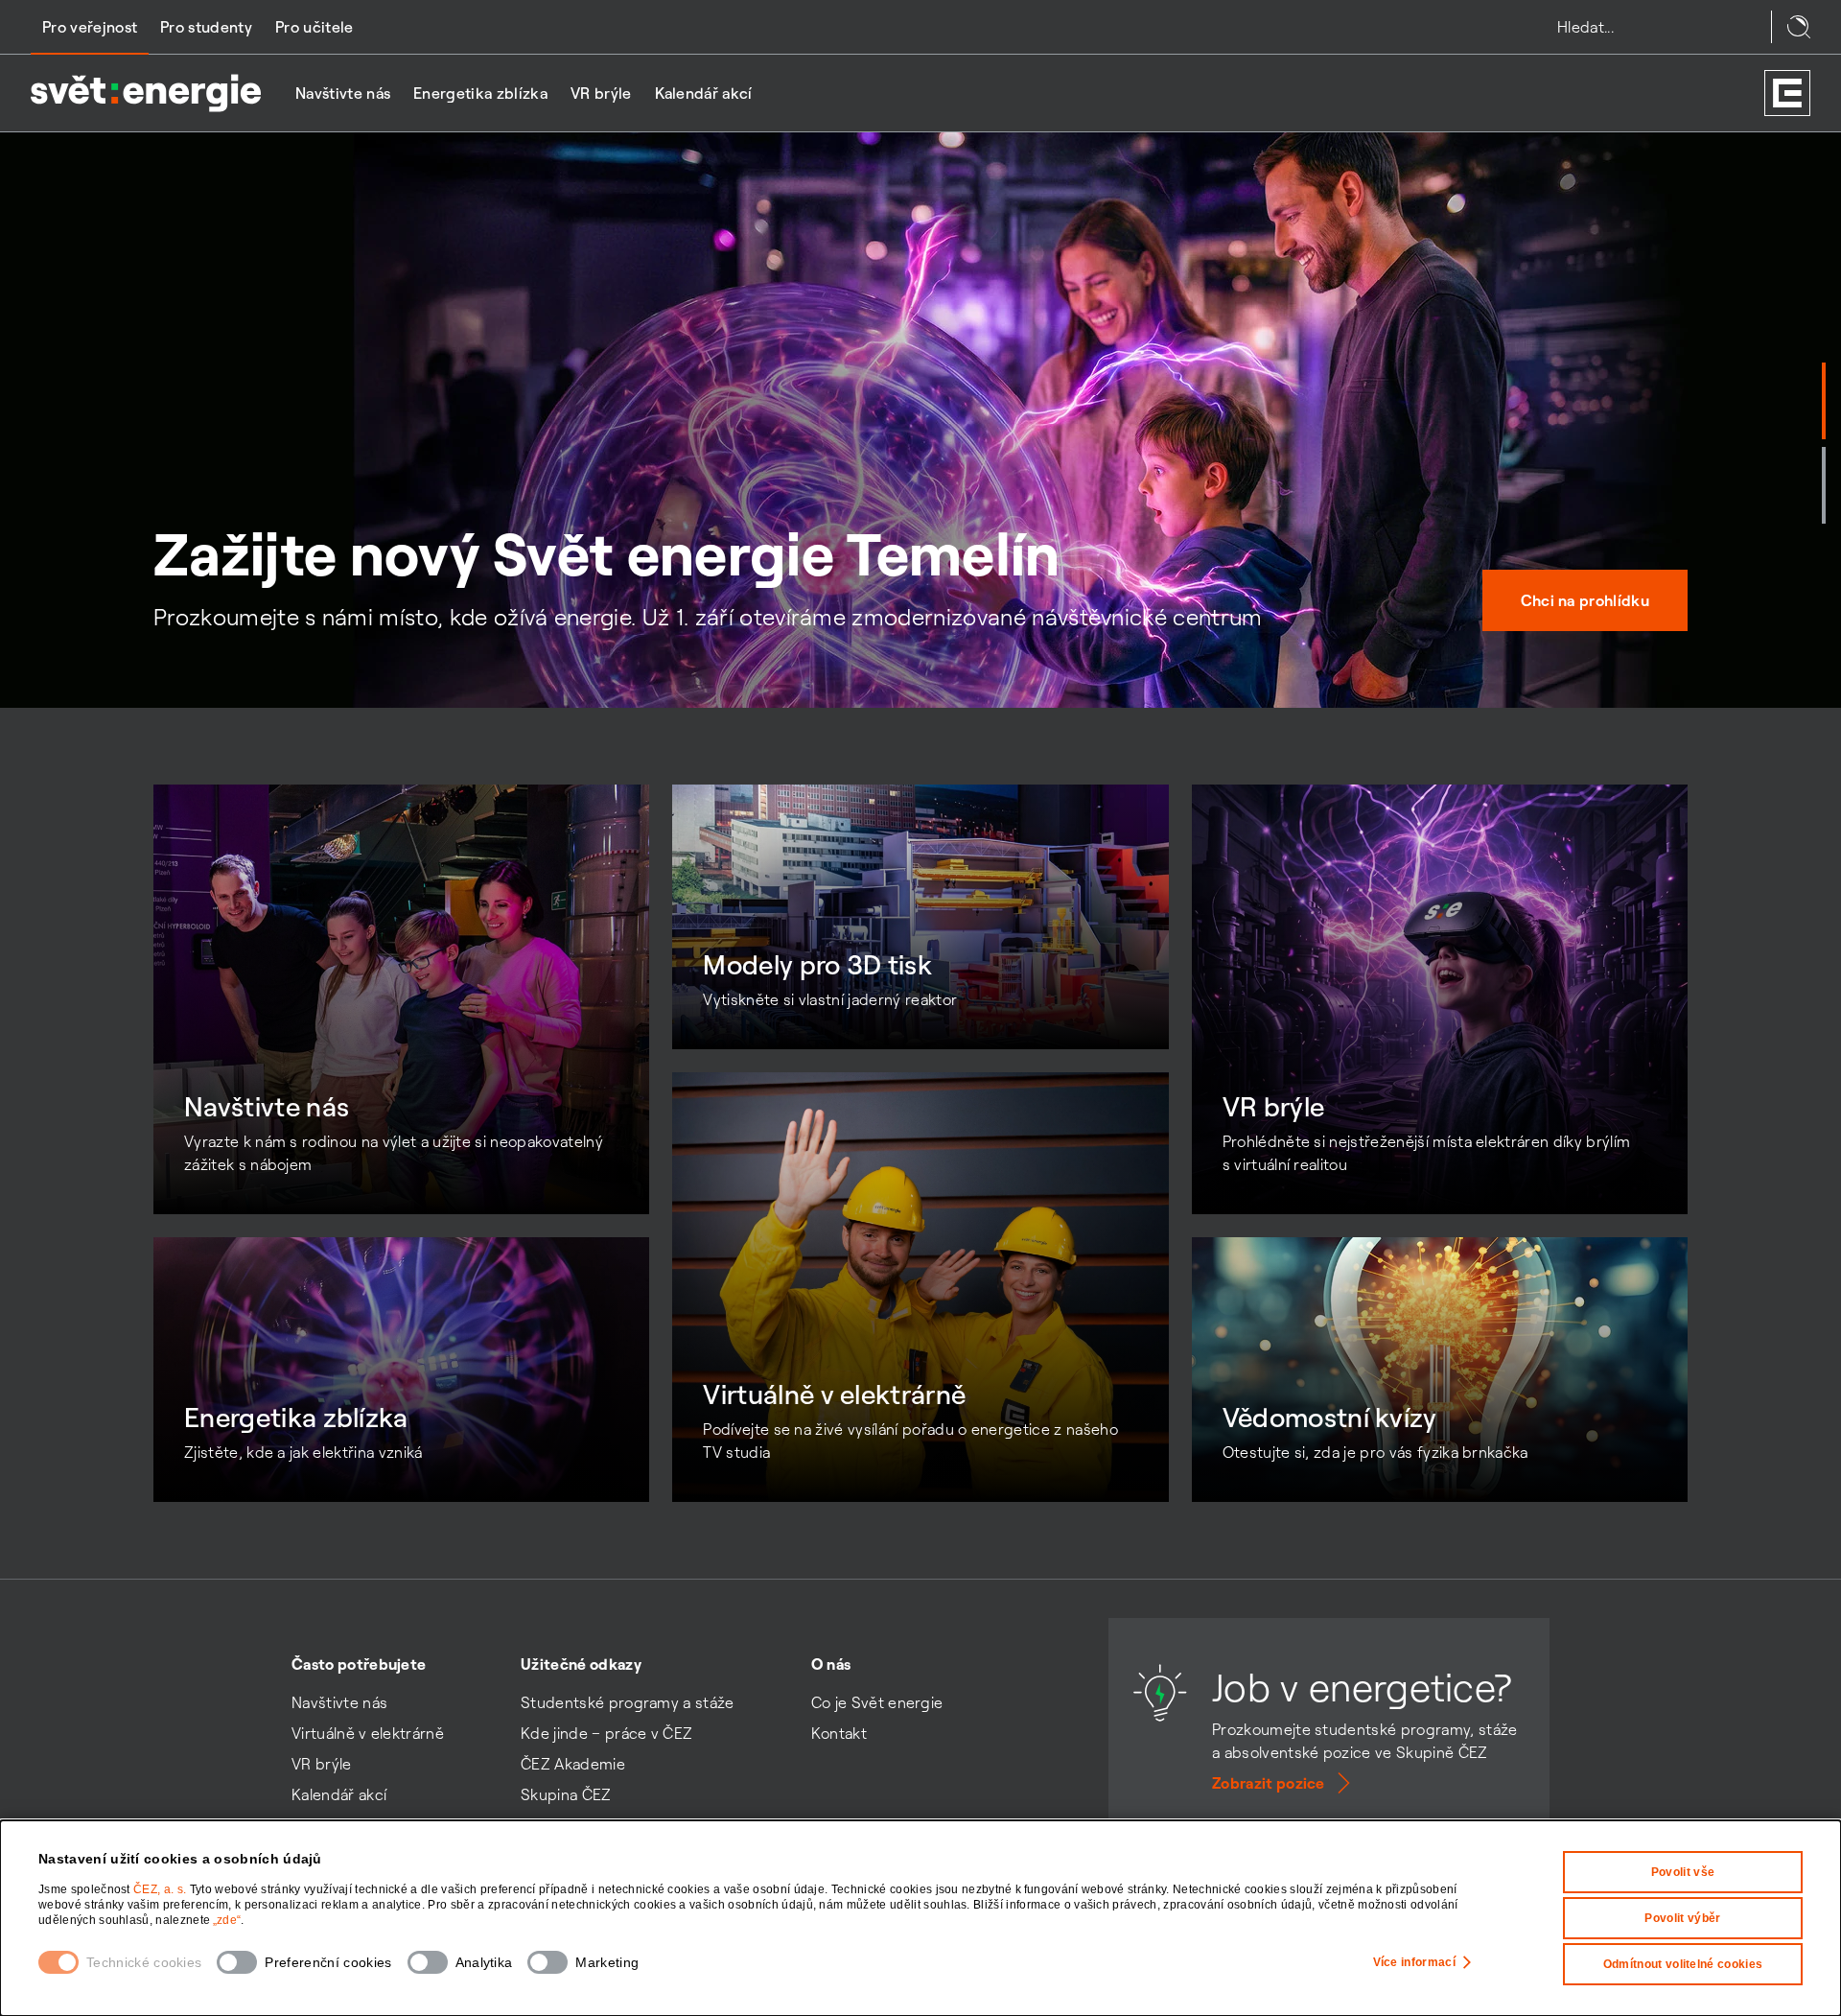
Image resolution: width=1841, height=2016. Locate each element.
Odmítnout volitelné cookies (1683, 1964)
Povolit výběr (1682, 1918)
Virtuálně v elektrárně (368, 1733)
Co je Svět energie (877, 1702)
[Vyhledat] (1799, 27)
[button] (1824, 401)
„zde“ (227, 1920)
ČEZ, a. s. (162, 1889)
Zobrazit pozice (1269, 1783)
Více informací (1414, 1962)
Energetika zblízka (480, 93)
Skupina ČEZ (566, 1794)
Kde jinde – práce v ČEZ (606, 1733)
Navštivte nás (343, 93)
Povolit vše (1683, 1872)
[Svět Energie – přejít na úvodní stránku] (146, 93)
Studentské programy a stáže (628, 1702)
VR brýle (601, 93)
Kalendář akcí (704, 93)
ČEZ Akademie (573, 1764)
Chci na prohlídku (1585, 600)
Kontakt (839, 1733)
